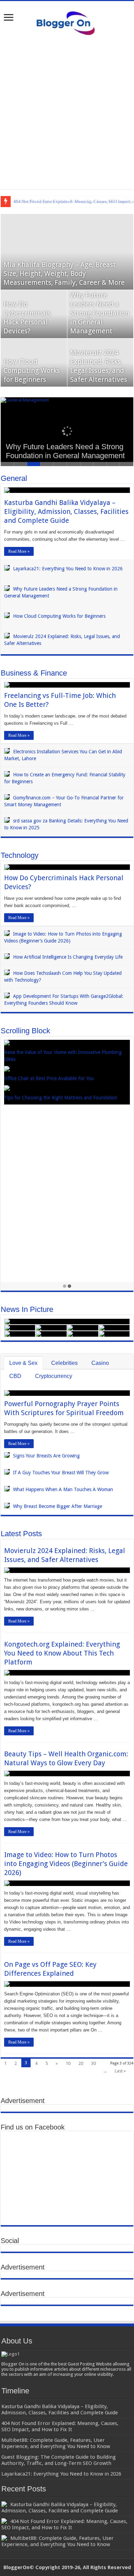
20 (81, 2063)
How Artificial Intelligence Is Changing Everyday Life (68, 957)
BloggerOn (16, 2567)
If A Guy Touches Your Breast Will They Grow (61, 1473)
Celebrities (64, 1363)
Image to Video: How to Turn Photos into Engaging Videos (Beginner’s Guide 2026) (66, 1864)
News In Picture (27, 1309)
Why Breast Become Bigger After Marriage (58, 1506)
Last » (120, 2071)
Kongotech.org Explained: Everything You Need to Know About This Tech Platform (62, 1653)
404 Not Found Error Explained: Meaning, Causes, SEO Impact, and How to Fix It (64, 2524)
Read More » (19, 551)
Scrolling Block (25, 1031)
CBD (15, 1376)
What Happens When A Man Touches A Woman (63, 1489)
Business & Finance (34, 673)
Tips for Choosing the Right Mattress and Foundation (61, 1098)
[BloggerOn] (67, 22)
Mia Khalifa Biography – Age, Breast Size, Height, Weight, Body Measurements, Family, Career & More (64, 273)
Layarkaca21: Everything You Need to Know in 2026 (68, 569)
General (14, 478)
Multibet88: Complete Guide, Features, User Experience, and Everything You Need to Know (58, 2541)
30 (93, 2063)
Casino (100, 1363)
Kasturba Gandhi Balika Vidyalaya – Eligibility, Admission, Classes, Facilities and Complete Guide (66, 511)
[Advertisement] (67, 112)
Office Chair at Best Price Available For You (49, 1078)
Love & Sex (23, 1363)
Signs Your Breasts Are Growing (46, 1456)
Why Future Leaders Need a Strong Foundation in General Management (100, 313)
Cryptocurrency (54, 1376)
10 (68, 2063)
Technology (20, 855)
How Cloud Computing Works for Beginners (32, 370)
